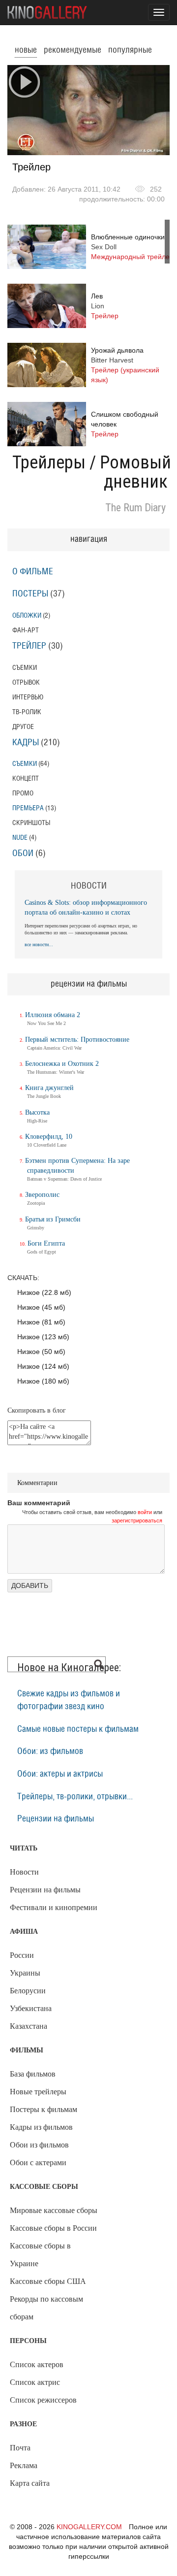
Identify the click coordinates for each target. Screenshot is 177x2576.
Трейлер (29, 646)
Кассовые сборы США (48, 2281)
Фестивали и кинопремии (54, 1907)
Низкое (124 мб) (43, 1366)
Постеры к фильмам (44, 2109)
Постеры (30, 594)
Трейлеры (49, 462)
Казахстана (29, 2026)
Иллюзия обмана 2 (53, 1015)
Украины (25, 1973)
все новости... (39, 944)
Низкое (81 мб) (41, 1322)
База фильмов (33, 2074)
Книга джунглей (49, 1088)
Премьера (28, 808)
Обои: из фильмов (50, 1751)
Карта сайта (30, 2483)
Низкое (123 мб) (43, 1337)
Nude (20, 838)
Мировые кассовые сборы (54, 2210)
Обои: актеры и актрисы (60, 1774)
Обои (23, 854)
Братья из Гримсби (53, 1219)
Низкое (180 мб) (43, 1381)
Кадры (26, 743)
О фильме (33, 572)
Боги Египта (46, 1243)
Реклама (24, 2465)
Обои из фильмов (39, 2145)
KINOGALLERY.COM (89, 2527)
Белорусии (28, 1991)
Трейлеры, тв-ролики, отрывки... (75, 1797)
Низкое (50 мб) (41, 1352)
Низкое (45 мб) (41, 1307)
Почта (20, 2448)
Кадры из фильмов (41, 2127)
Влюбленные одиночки (132, 247)
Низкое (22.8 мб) (44, 1292)
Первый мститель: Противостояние (77, 1040)
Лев (105, 306)
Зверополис (42, 1195)
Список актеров (37, 2364)
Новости (24, 1872)
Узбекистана (31, 2008)
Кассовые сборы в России (53, 2228)
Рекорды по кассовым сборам (46, 2308)
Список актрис (35, 2382)
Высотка (37, 1112)
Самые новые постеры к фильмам (78, 1729)
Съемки (25, 764)
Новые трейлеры (38, 2092)
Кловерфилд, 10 (49, 1137)
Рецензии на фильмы (56, 1819)
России (22, 1955)
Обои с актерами (38, 2163)
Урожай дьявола (125, 365)
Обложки (27, 615)
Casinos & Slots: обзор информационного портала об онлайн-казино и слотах (86, 908)
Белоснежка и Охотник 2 (62, 1064)
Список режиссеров (43, 2400)
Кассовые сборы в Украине (40, 2255)
